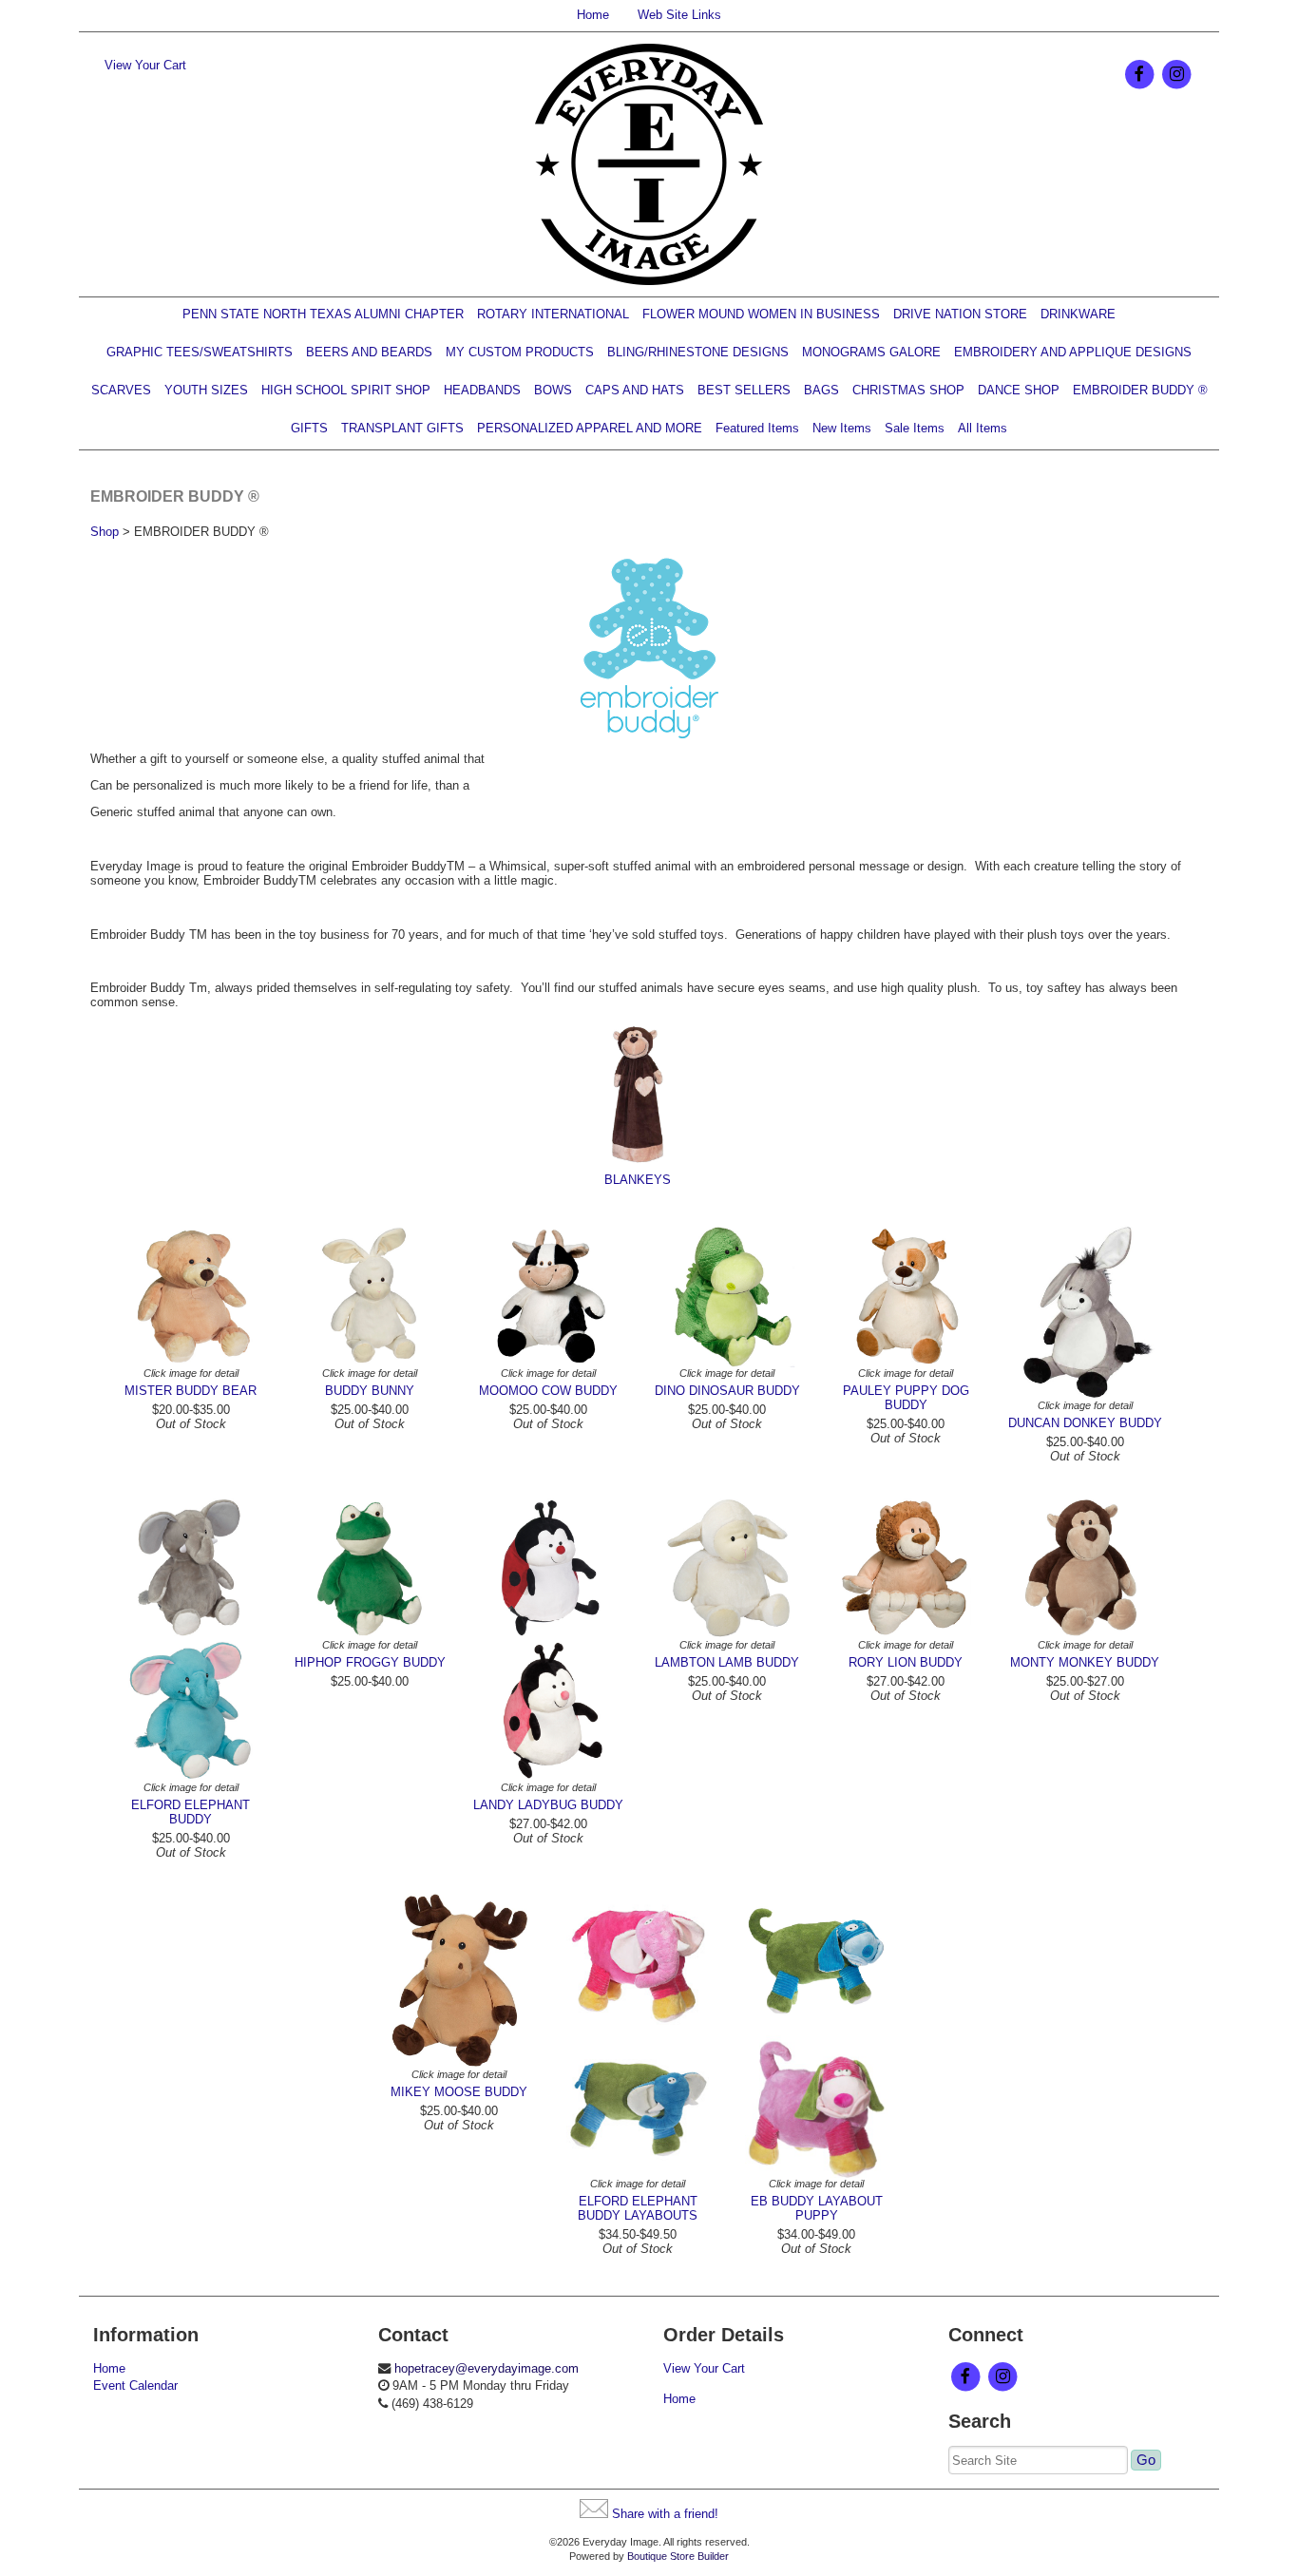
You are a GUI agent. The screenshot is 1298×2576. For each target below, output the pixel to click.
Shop (105, 532)
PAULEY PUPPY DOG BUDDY (906, 1398)
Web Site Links (679, 15)
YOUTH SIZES (206, 390)
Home (593, 15)
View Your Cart (145, 65)
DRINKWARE (1078, 314)
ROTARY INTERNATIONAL (553, 314)
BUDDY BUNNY (370, 1391)
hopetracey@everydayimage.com (487, 2368)
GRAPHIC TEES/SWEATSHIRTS (200, 352)
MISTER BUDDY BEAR (191, 1391)
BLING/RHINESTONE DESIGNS (698, 352)
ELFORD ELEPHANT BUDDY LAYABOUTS (638, 2208)
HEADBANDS (482, 390)
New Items (842, 428)
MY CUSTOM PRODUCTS (520, 352)
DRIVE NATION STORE (960, 314)
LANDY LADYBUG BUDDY (548, 1805)
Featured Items (757, 428)
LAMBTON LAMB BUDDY (727, 1662)
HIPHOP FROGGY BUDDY (370, 1662)
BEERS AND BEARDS (369, 352)
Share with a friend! (665, 2514)
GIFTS (309, 428)
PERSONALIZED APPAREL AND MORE (590, 428)
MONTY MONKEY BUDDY (1085, 1662)
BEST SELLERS (744, 390)
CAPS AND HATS (635, 390)
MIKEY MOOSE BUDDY (459, 2092)
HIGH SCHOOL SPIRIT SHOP (346, 390)
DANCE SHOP (1019, 390)
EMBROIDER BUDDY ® (1140, 390)
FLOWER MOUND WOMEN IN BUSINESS (761, 314)
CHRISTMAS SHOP (908, 390)
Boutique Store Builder (678, 2556)
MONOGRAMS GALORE (871, 352)
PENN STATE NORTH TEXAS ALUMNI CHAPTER (323, 314)
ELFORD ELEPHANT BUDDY (191, 1812)
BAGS (821, 390)
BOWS (553, 390)
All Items (983, 428)
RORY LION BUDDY (906, 1662)
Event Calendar (135, 2385)
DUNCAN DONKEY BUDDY (1085, 1423)
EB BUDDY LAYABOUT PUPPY (817, 2208)
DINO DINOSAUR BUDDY (727, 1391)
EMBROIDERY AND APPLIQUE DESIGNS (1073, 352)
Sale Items (915, 428)
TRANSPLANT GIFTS (402, 428)
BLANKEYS (638, 1180)
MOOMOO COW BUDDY (548, 1391)
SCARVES (121, 390)
